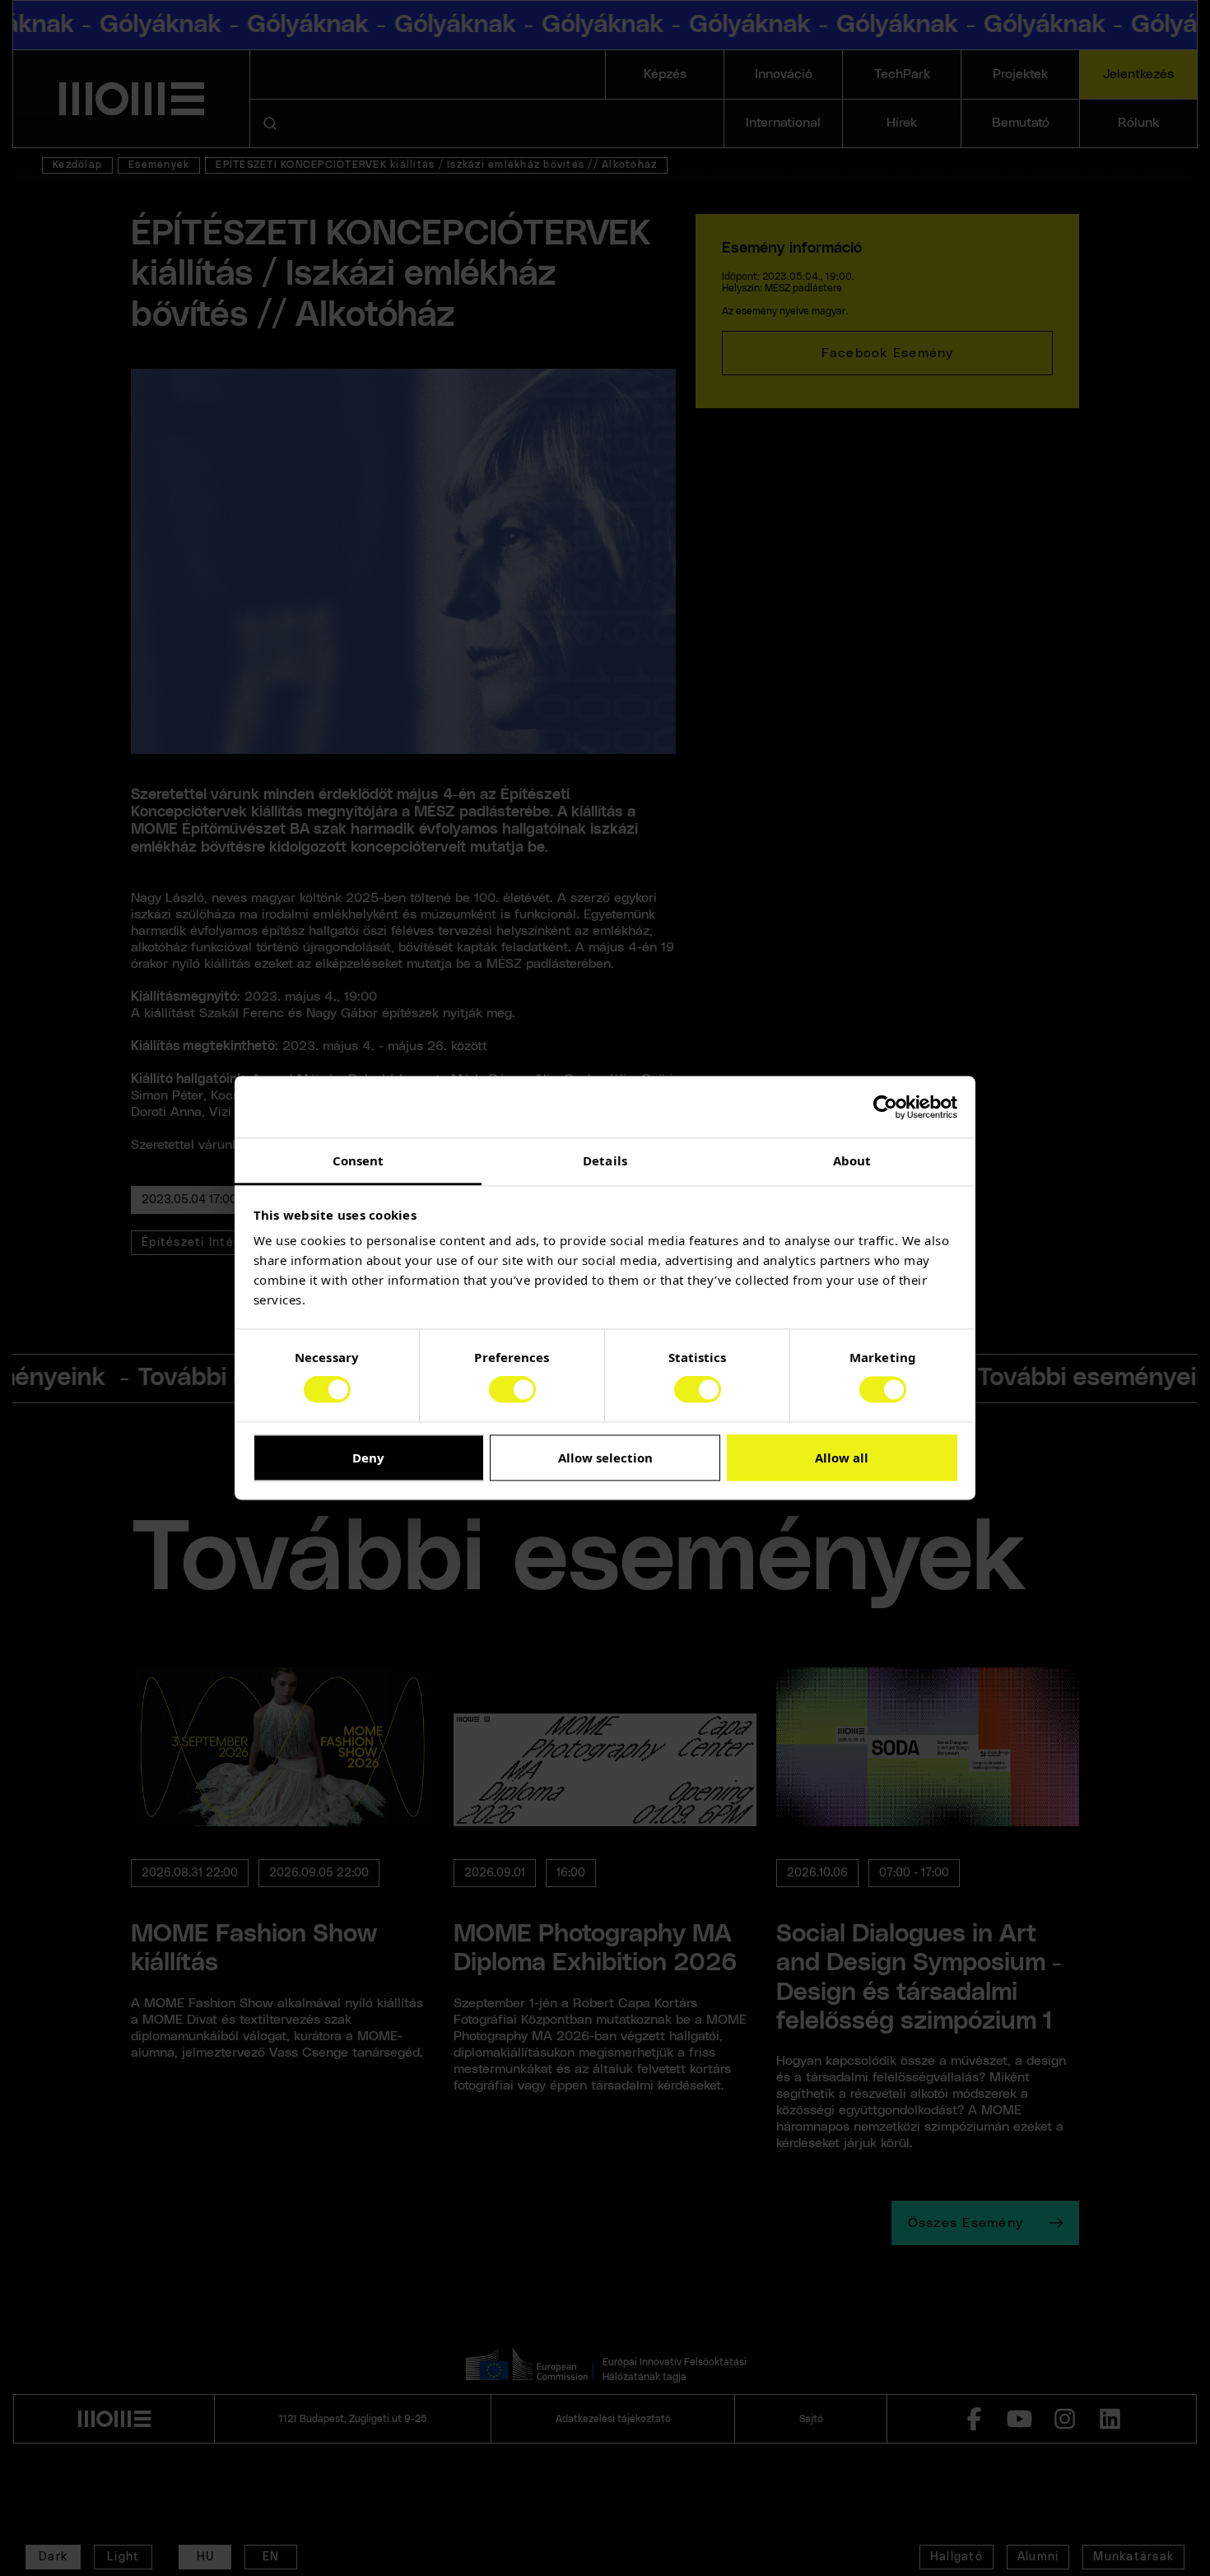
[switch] (512, 1390)
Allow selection (605, 1458)
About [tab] (852, 1160)
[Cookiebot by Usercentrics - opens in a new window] (885, 1107)
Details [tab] (605, 1160)
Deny (368, 1458)
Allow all (842, 1458)
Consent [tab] (358, 1160)
